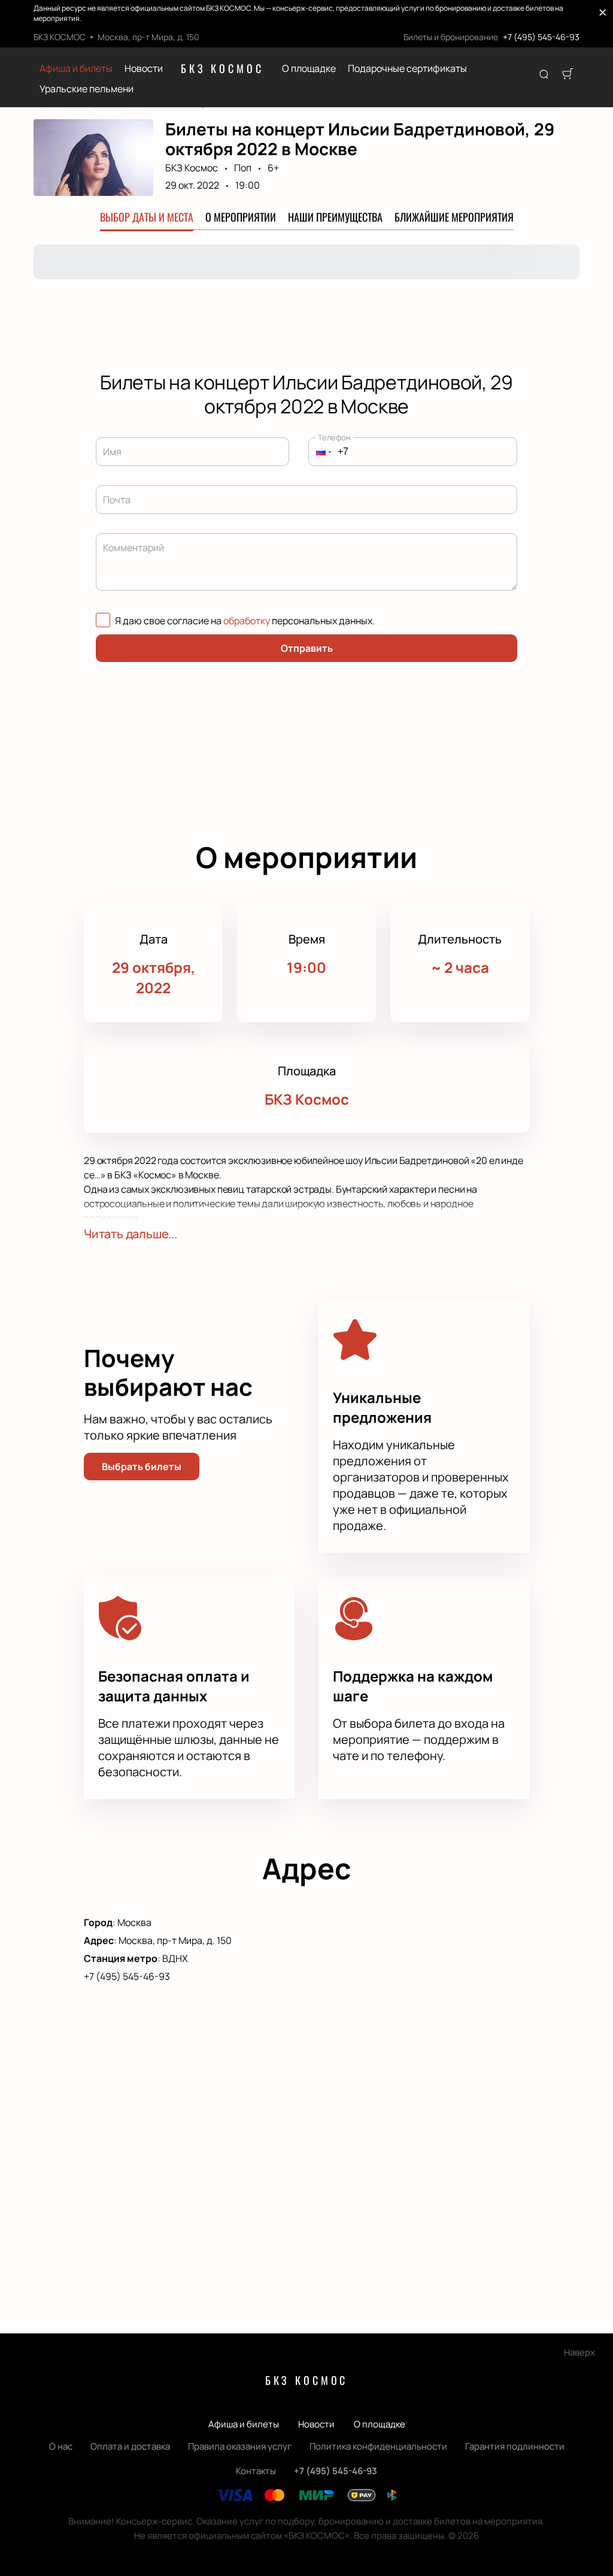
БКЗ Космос (192, 168)
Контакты (256, 2471)
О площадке (309, 69)
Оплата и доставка (130, 2446)
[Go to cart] (568, 75)
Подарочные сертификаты (407, 69)
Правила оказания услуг (240, 2446)
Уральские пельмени (87, 89)
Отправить (307, 648)
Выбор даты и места (147, 217)
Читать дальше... (131, 1234)
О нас (61, 2446)
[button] (320, 452)
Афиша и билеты (76, 69)
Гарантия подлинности (515, 2446)
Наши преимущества (335, 217)
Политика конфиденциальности (378, 2446)
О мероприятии (241, 217)
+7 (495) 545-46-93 (541, 37)
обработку (247, 621)
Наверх (579, 2352)
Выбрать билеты (142, 1467)
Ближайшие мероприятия (454, 217)
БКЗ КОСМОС (222, 68)
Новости (144, 69)
